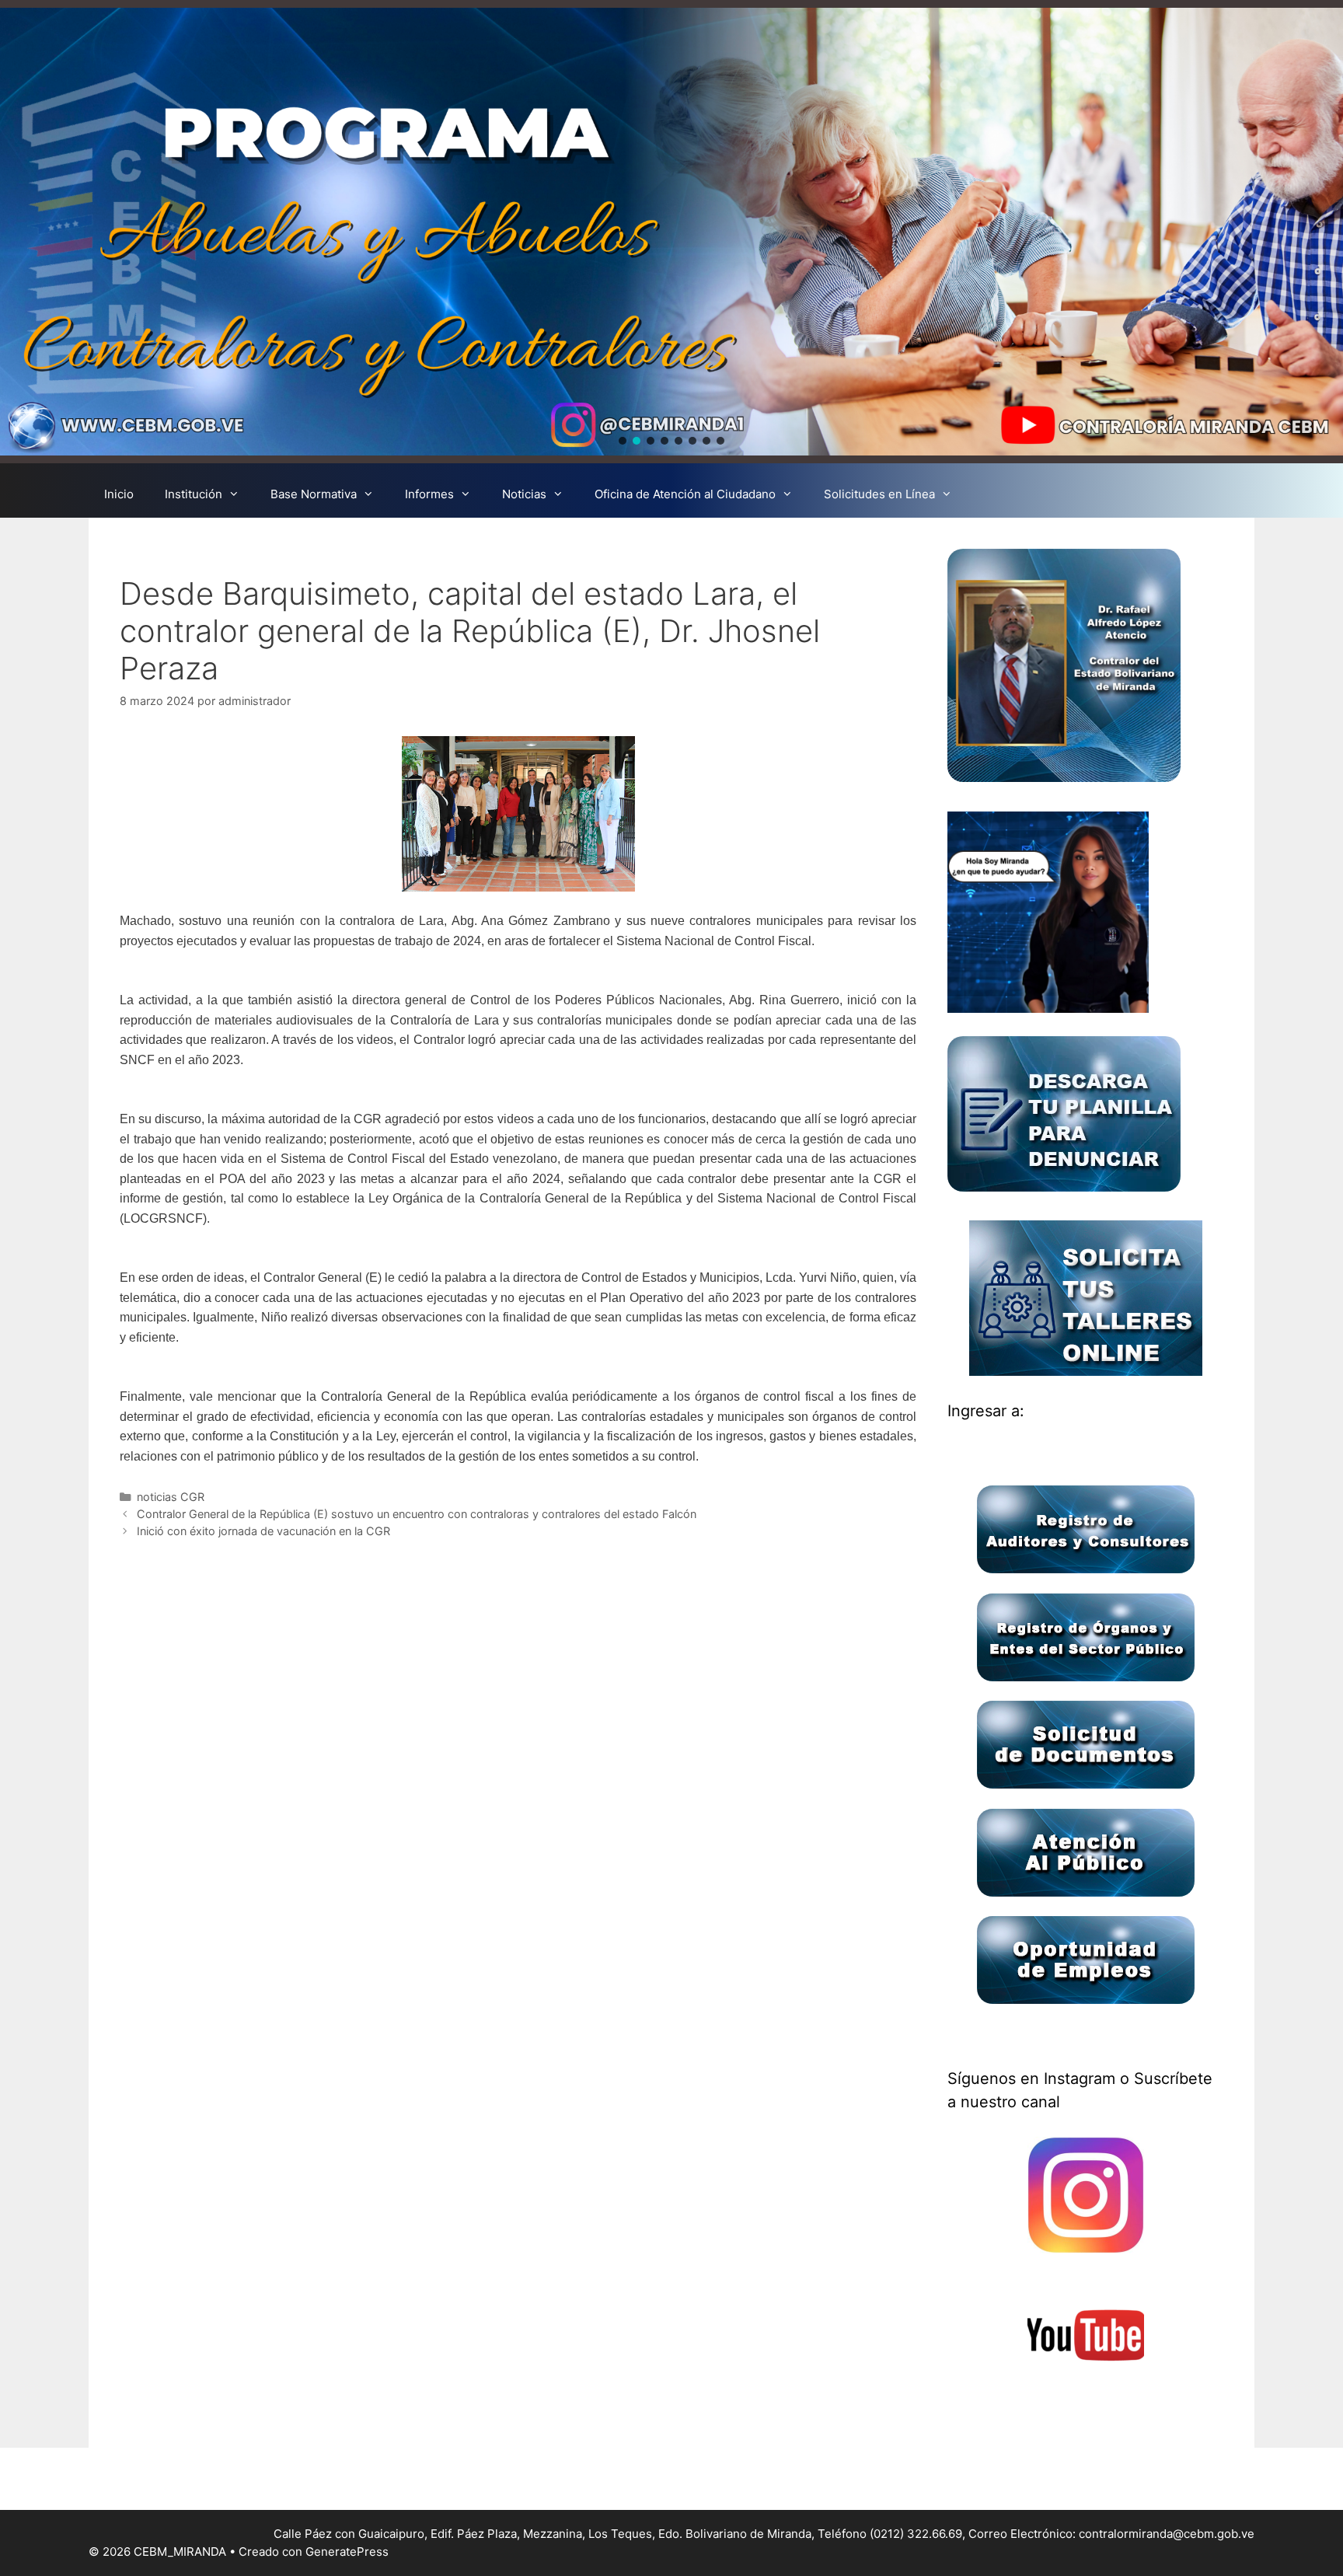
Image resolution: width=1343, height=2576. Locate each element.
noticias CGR (171, 1497)
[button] (623, 441)
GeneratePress (347, 2552)
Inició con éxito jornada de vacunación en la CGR (263, 1531)
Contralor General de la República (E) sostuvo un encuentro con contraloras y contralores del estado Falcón (417, 1514)
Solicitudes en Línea (879, 494)
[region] (671, 232)
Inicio (119, 494)
